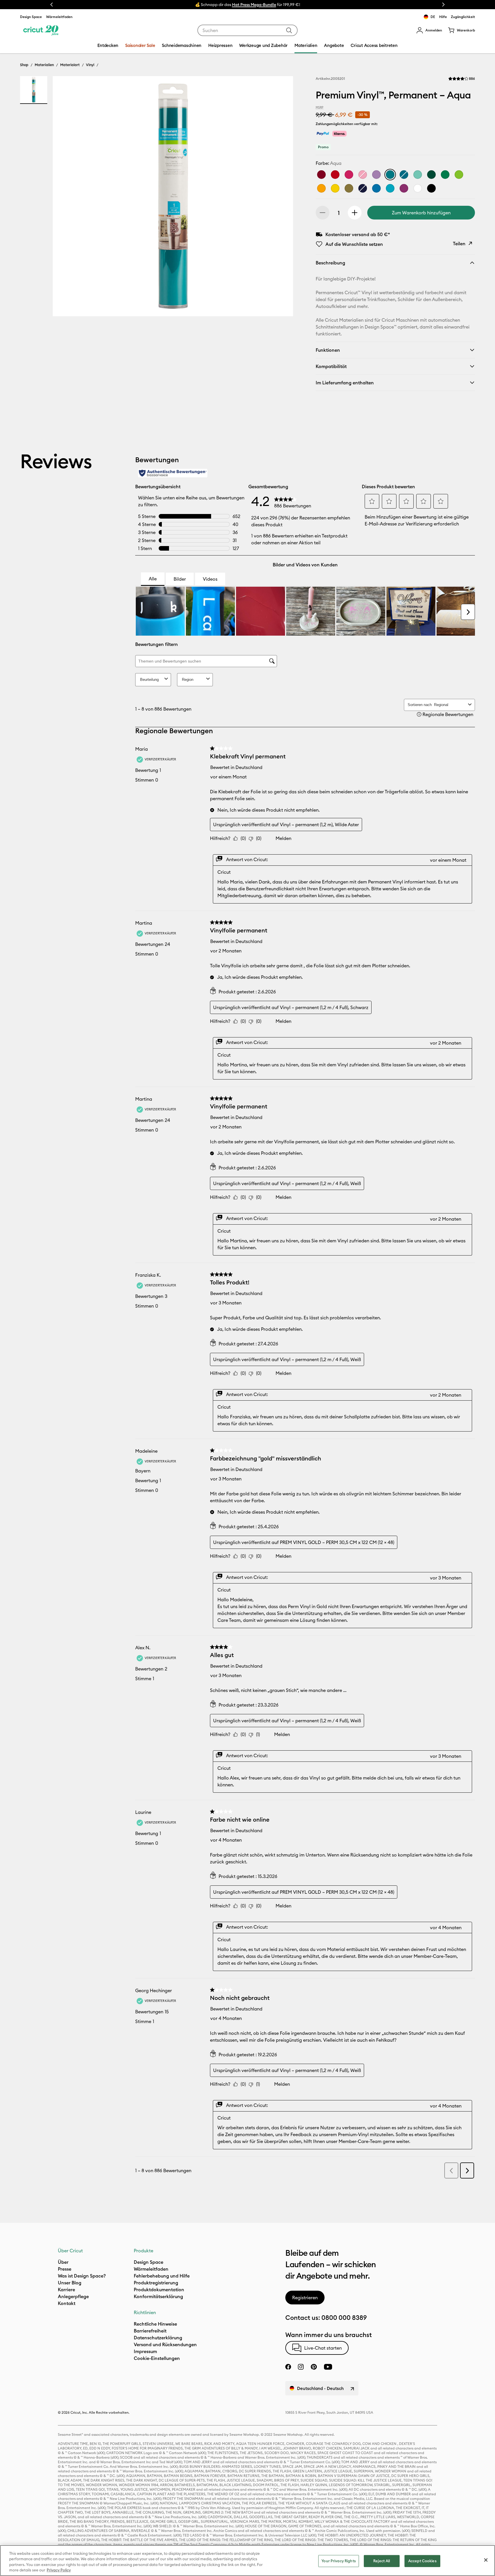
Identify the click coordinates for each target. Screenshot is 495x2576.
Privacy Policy (59, 2570)
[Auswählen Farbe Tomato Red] (335, 175)
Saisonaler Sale (140, 45)
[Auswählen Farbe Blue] (363, 188)
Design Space (31, 17)
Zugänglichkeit (463, 17)
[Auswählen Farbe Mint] (418, 175)
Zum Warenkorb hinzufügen (421, 213)
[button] (429, 30)
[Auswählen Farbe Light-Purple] (376, 175)
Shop (24, 65)
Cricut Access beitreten (374, 45)
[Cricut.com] (41, 30)
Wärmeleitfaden (59, 17)
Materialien (44, 65)
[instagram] (301, 2367)
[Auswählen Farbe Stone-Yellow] (335, 188)
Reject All (382, 2561)
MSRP (320, 107)
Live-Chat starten (323, 2348)
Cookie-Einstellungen (157, 2358)
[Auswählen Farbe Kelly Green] (445, 175)
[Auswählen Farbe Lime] (459, 175)
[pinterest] (314, 2367)
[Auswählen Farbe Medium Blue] (376, 188)
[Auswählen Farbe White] (418, 188)
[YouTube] (328, 2367)
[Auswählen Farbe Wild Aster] (404, 188)
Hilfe (443, 17)
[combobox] (247, 30)
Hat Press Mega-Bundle (254, 5)
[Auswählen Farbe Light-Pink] (363, 175)
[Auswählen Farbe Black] (431, 188)
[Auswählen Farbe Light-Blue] (390, 188)
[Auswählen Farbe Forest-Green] (431, 175)
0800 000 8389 (344, 2318)
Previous (52, 5)
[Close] (486, 2560)
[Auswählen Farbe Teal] (404, 175)
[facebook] (288, 2367)
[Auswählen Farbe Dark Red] (321, 175)
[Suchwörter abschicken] (289, 30)
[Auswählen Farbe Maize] (321, 188)
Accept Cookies (422, 2561)
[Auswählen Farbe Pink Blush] (349, 175)
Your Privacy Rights (338, 2561)
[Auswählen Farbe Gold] (349, 188)
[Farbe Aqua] (390, 175)
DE (433, 17)
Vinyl (90, 65)
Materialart (70, 65)
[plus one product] (355, 213)
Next (443, 5)
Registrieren (305, 2298)
